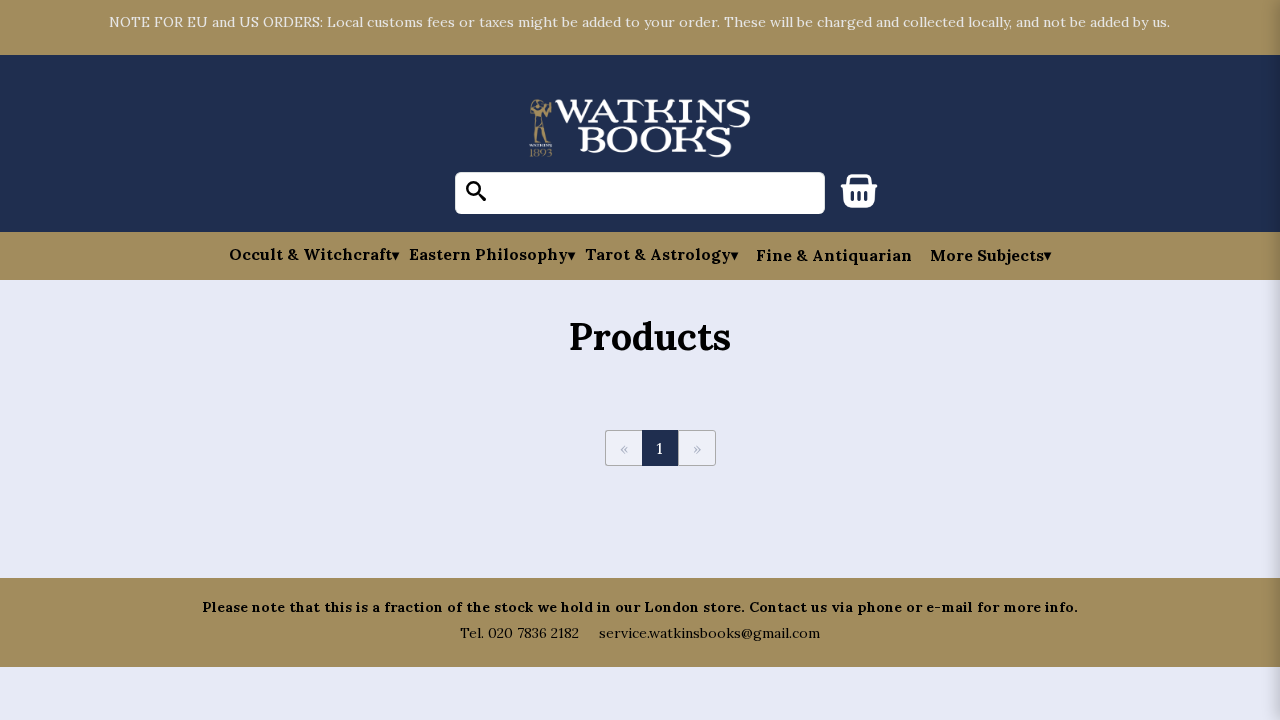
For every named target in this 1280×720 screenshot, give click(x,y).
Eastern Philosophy (488, 254)
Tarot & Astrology (658, 254)
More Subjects (987, 255)
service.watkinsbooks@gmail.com (709, 633)
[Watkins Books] (640, 129)
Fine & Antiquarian (834, 255)
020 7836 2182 (533, 633)
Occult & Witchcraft (310, 254)
